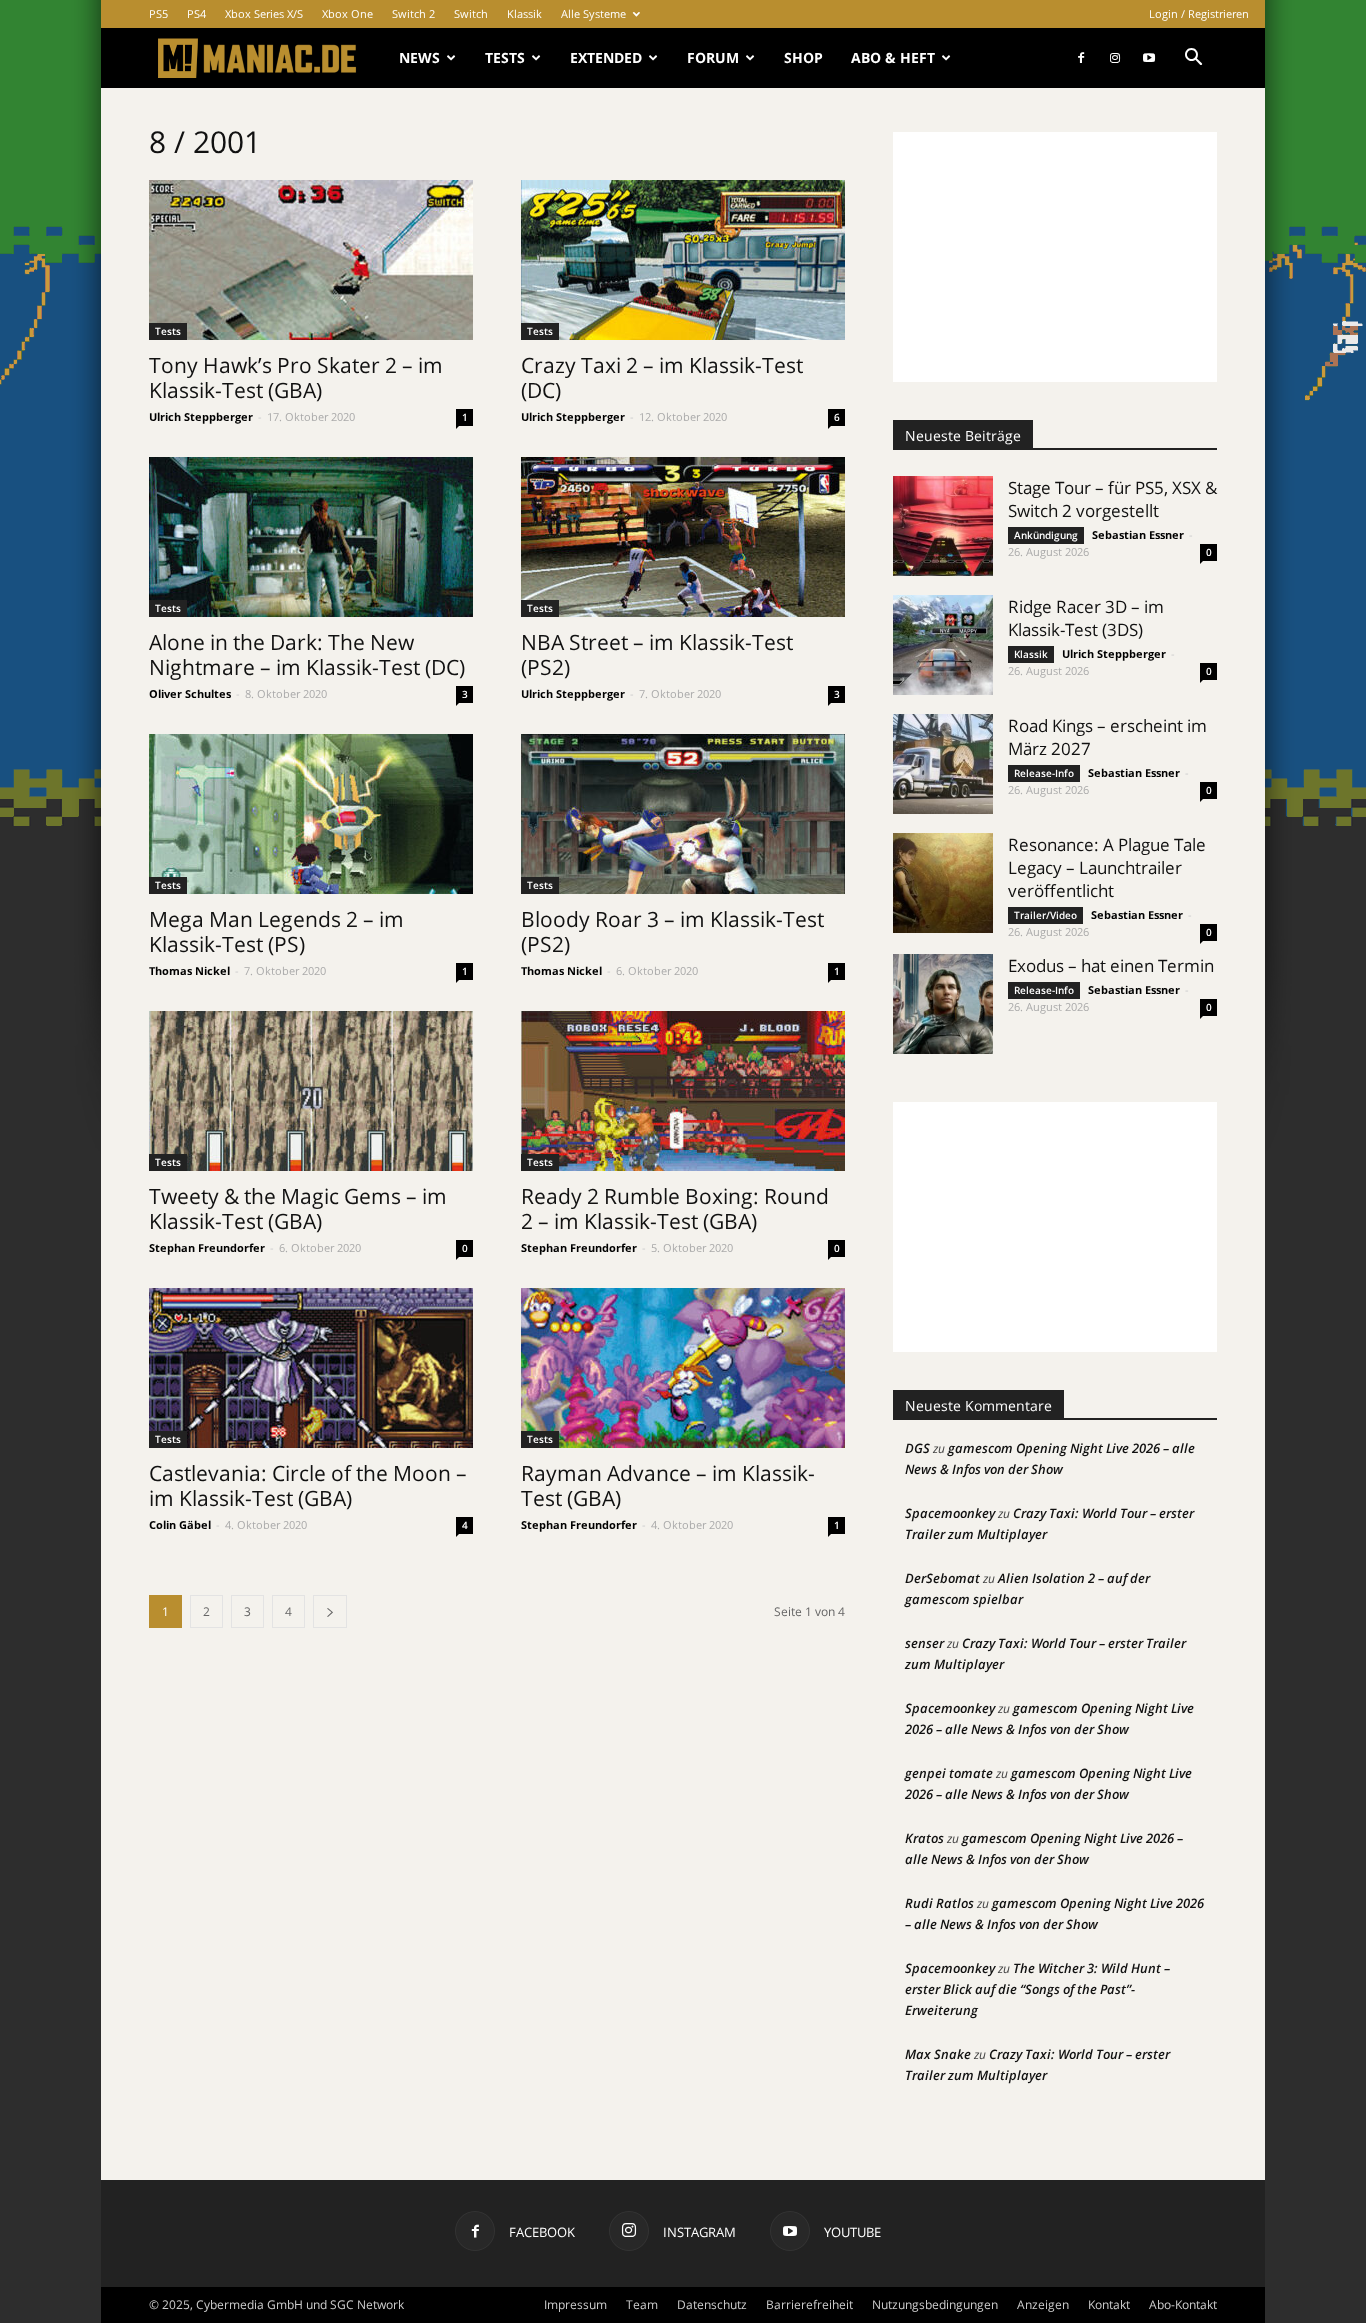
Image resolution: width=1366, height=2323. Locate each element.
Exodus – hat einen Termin (1111, 965)
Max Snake (938, 2054)
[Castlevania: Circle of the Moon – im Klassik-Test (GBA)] (311, 1368)
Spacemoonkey (950, 1513)
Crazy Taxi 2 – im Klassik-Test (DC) (662, 377)
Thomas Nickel (189, 970)
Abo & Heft (893, 57)
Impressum (575, 2304)
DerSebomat (942, 1578)
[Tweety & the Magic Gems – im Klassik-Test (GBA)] (311, 1091)
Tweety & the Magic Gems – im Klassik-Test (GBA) (298, 1208)
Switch (471, 13)
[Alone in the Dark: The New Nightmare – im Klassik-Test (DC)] (311, 537)
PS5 (158, 13)
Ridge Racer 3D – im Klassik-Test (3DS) (1086, 618)
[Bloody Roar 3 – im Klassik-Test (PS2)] (683, 814)
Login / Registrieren (1199, 13)
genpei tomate (949, 1773)
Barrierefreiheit (809, 2304)
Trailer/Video (1045, 915)
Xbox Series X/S (264, 13)
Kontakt (1109, 2304)
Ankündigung (1046, 535)
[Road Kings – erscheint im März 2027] (943, 764)
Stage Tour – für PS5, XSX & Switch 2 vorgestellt (1112, 499)
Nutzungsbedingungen (935, 2304)
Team (642, 2304)
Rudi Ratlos (939, 1903)
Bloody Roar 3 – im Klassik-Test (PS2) (672, 931)
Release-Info (1044, 773)
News (419, 57)
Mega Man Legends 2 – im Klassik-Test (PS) (276, 931)
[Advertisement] (1055, 257)
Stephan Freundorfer (207, 1247)
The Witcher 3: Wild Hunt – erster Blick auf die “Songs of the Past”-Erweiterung (1037, 1989)
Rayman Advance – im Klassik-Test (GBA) (668, 1485)
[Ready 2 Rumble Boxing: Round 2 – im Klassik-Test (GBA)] (683, 1091)
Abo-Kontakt (1183, 2304)
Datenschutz (712, 2304)
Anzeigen (1043, 2304)
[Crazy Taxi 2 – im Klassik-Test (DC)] (683, 260)
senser (924, 1643)
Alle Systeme (593, 13)
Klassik (524, 13)
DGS (917, 1448)
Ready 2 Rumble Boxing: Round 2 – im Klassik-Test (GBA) (675, 1208)
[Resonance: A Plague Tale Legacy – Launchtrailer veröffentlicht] (943, 883)
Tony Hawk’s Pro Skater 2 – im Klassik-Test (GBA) (296, 377)
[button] (1193, 59)
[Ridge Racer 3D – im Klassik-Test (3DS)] (943, 645)
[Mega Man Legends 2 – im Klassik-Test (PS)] (311, 814)
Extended (606, 57)
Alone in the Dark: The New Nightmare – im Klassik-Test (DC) (307, 654)
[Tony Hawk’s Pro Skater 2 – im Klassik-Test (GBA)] (311, 260)
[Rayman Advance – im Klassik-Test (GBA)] (683, 1368)
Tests (505, 57)
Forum (713, 57)
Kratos (924, 1838)
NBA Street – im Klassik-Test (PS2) (657, 654)
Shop (803, 57)
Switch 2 (413, 13)
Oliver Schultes (190, 693)
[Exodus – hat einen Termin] (943, 1004)
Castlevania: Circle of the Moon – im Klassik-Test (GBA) (308, 1485)
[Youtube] (1149, 58)
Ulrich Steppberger (201, 416)
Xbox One (347, 13)
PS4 (196, 13)
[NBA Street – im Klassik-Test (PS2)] (683, 537)
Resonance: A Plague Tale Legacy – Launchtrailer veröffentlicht (1107, 867)
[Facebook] (1081, 58)
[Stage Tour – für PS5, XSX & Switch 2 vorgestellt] (943, 526)
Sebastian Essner (1138, 534)
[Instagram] (1115, 58)
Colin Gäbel (180, 1524)
